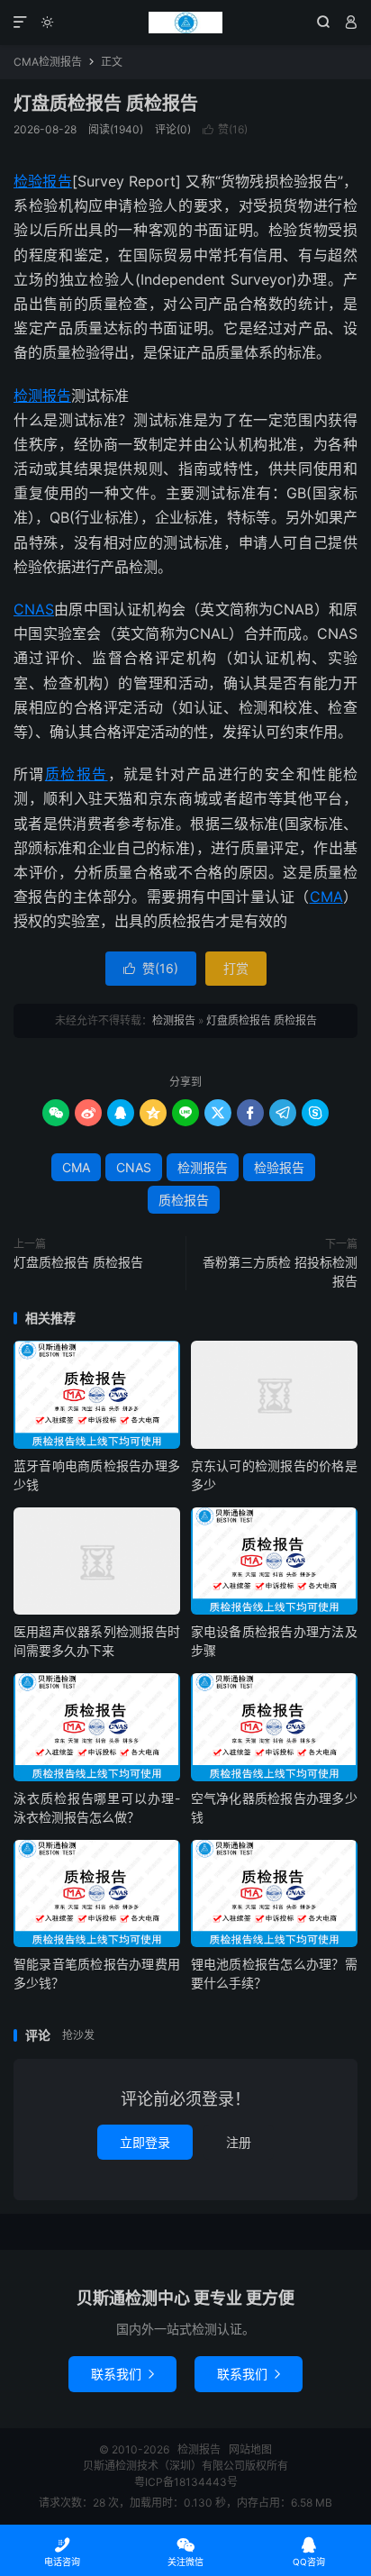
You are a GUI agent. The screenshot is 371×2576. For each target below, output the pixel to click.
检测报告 (185, 23)
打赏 (236, 968)
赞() (225, 129)
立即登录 (145, 2142)
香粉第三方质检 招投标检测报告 (280, 1271)
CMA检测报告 (48, 62)
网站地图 (250, 2449)
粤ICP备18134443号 (186, 2482)
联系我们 (122, 2374)
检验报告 (43, 181)
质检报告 (77, 774)
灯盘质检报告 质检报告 (106, 104)
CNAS (34, 609)
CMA (326, 897)
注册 (239, 2142)
